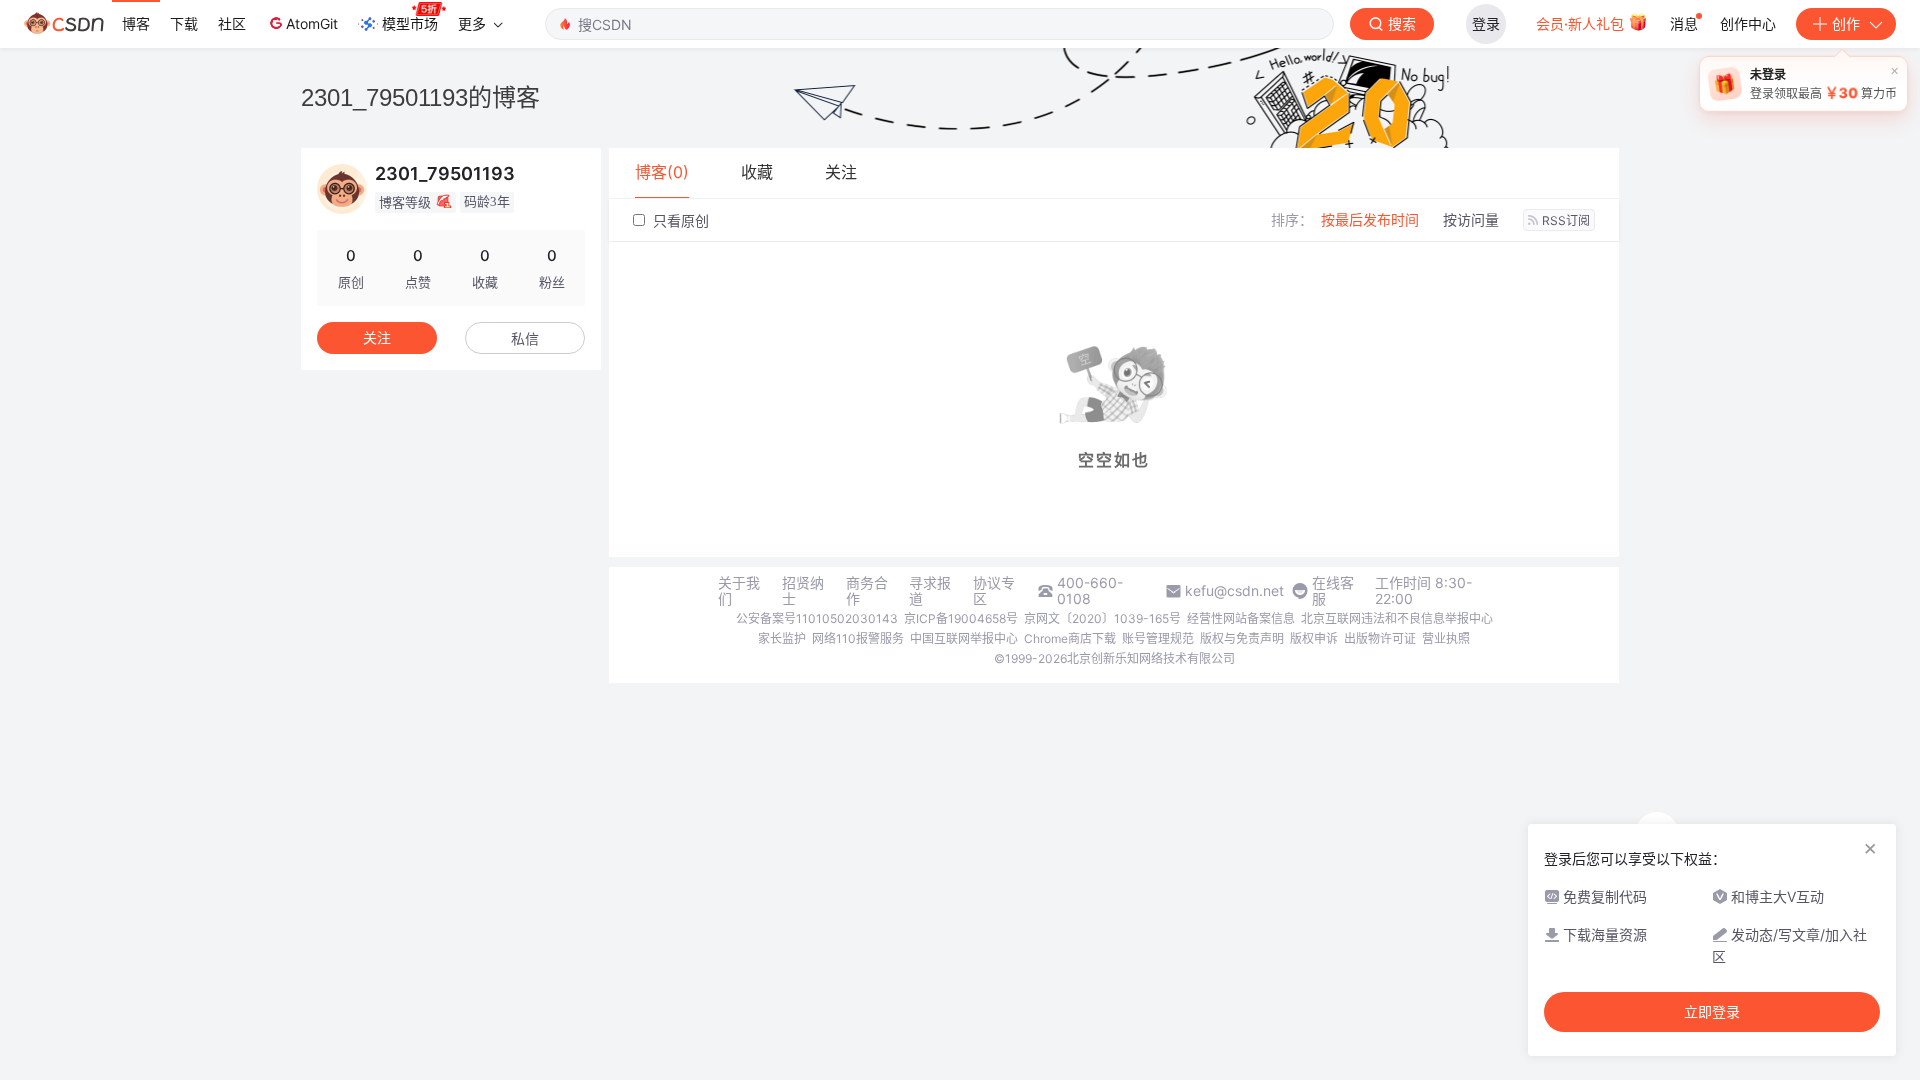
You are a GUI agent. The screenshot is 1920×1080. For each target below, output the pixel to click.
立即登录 (1712, 1012)
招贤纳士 (803, 591)
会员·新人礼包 (1582, 23)
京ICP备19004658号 (961, 618)
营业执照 (1446, 638)
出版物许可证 (1380, 638)
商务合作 (867, 591)
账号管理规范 (1158, 638)
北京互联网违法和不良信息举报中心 (1397, 618)
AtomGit (312, 23)
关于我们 (739, 591)
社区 (232, 23)
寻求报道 (930, 591)
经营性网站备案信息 (1241, 618)
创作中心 (1748, 23)
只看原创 (679, 220)
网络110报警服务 (858, 638)
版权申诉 (1314, 638)
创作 (1846, 23)
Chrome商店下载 (1070, 638)
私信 (525, 338)
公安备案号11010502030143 (817, 618)
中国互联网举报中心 (964, 638)
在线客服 (1333, 591)
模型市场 (410, 23)
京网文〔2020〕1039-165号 (1102, 618)
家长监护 (782, 638)
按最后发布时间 (1370, 219)
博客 (136, 23)
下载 (184, 23)
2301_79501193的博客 (420, 97)
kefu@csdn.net (1234, 591)
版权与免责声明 (1242, 638)
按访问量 (1471, 219)
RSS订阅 (1566, 220)
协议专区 (994, 591)
